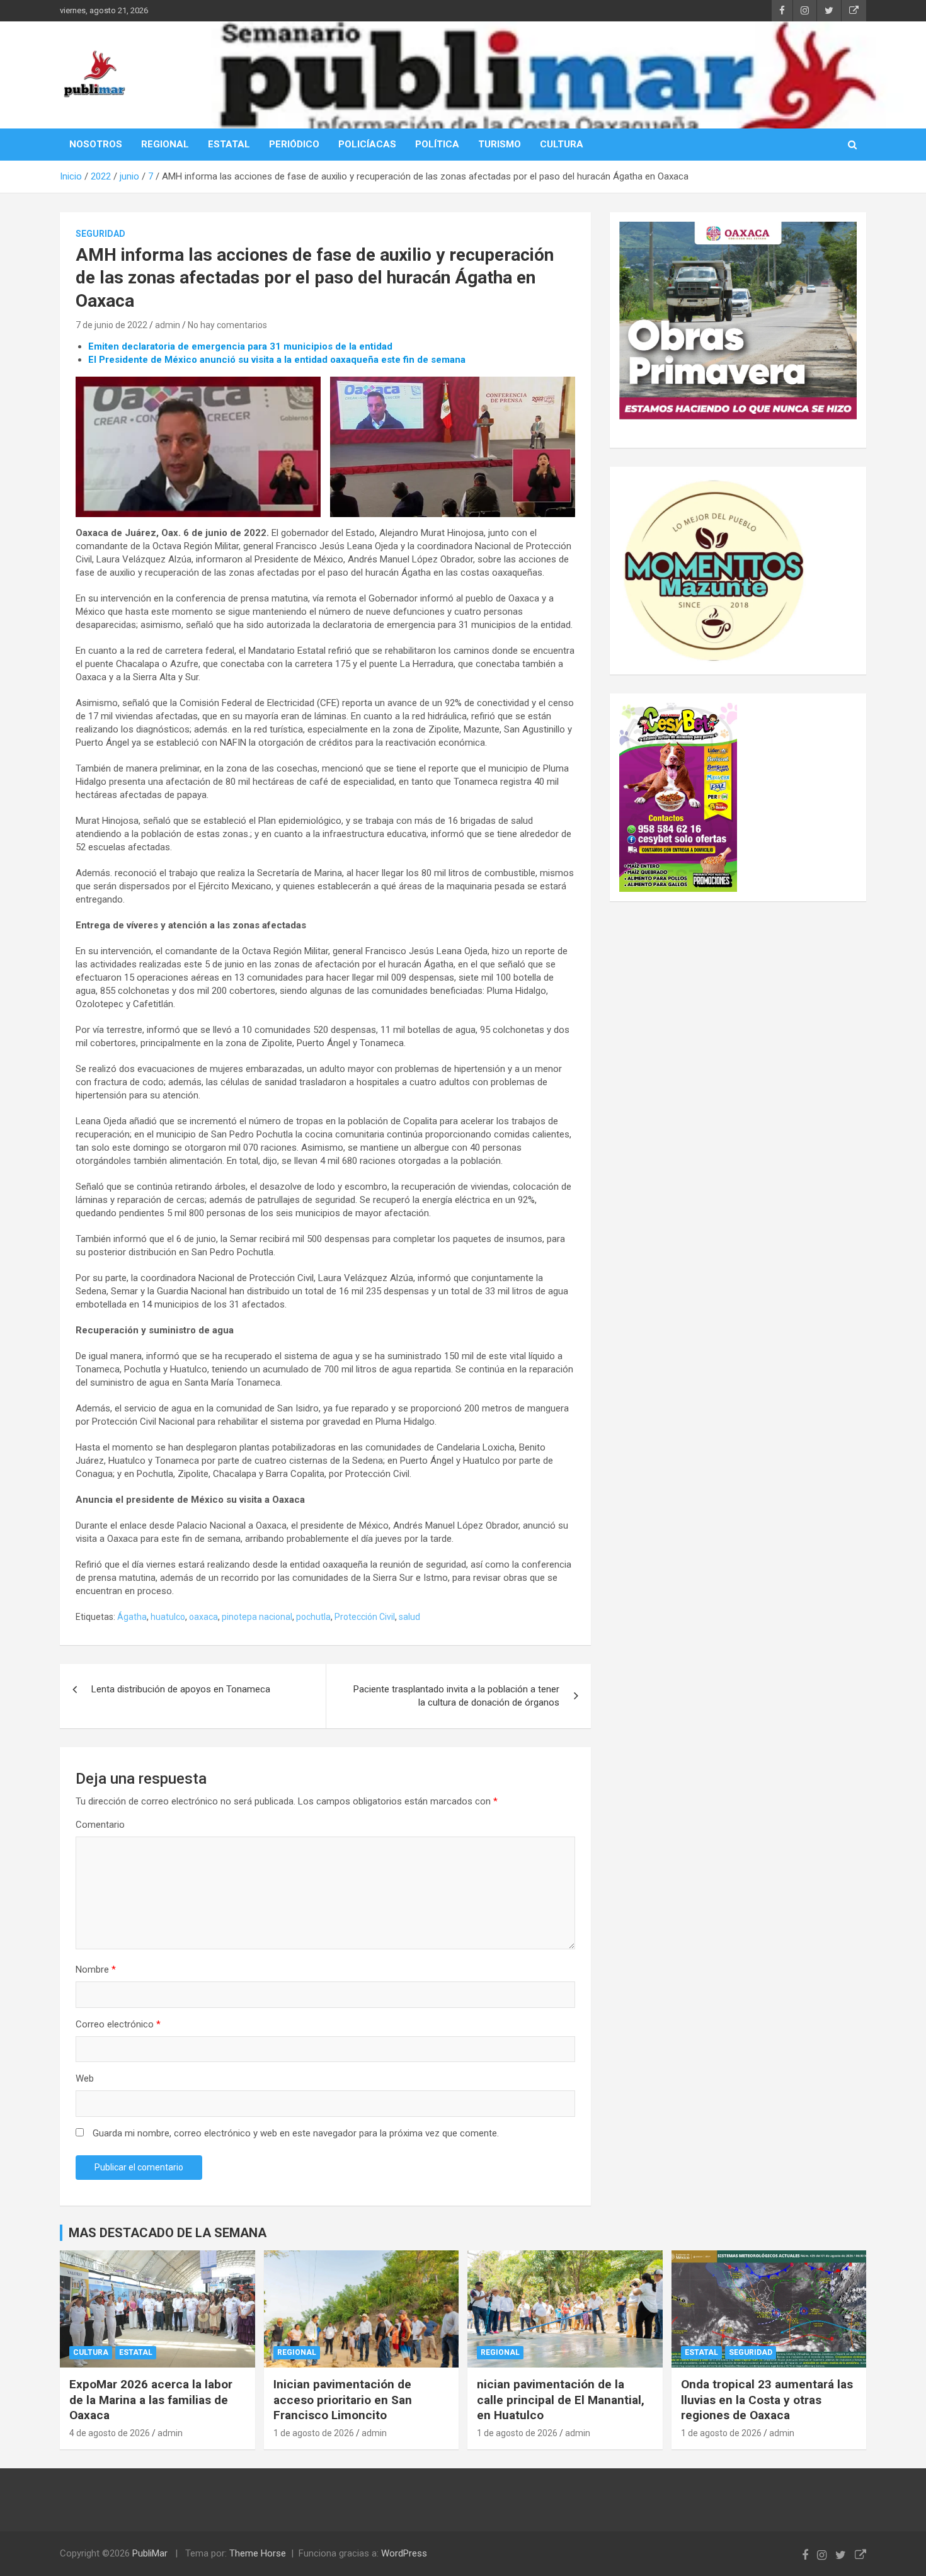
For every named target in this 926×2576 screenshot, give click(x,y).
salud (409, 1617)
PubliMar (150, 2553)
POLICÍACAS (367, 144)
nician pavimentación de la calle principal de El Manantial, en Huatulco (561, 2400)
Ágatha (132, 1617)
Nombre (96, 1969)
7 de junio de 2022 (111, 325)
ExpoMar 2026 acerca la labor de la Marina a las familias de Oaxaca (151, 2400)
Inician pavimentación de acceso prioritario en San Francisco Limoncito (343, 2400)
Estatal (136, 2352)
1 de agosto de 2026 (314, 2433)
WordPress (404, 2553)
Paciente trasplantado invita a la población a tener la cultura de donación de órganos (456, 1696)
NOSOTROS (96, 144)
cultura (91, 2352)
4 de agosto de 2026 (110, 2433)
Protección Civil (365, 1617)
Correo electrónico (118, 2024)
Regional (297, 2352)
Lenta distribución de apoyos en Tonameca (181, 1689)
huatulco (168, 1617)
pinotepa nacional (257, 1617)
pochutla (313, 1617)
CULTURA (562, 144)
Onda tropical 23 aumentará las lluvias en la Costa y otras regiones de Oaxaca (767, 2400)
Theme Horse (258, 2553)
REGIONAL (165, 144)
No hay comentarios (227, 325)
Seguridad (100, 234)
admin (168, 325)
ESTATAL (229, 144)
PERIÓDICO (294, 144)
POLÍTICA (437, 144)
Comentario (100, 1825)
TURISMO (500, 144)
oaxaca (203, 1617)
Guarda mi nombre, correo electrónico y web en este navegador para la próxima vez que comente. (296, 2133)
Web (85, 2078)
